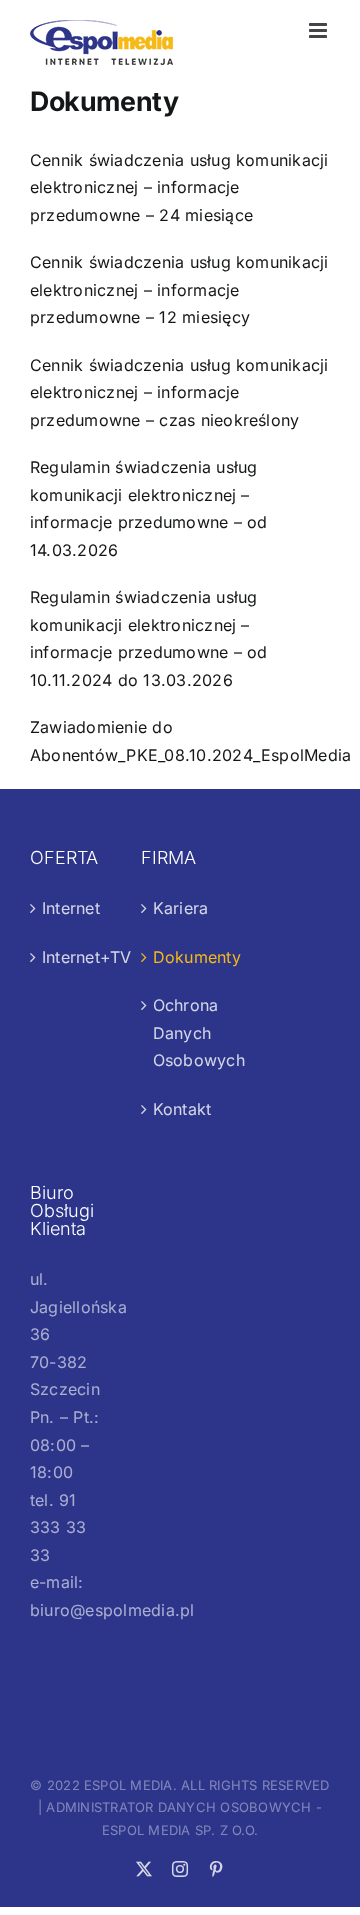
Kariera (181, 908)
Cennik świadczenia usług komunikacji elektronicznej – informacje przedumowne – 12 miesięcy (179, 289)
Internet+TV (70, 957)
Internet (70, 908)
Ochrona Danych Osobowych (181, 1032)
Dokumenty (181, 957)
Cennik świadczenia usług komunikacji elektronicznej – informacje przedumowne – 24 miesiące (179, 187)
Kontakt (181, 1109)
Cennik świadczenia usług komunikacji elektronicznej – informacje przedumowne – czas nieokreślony (179, 392)
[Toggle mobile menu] (319, 30)
